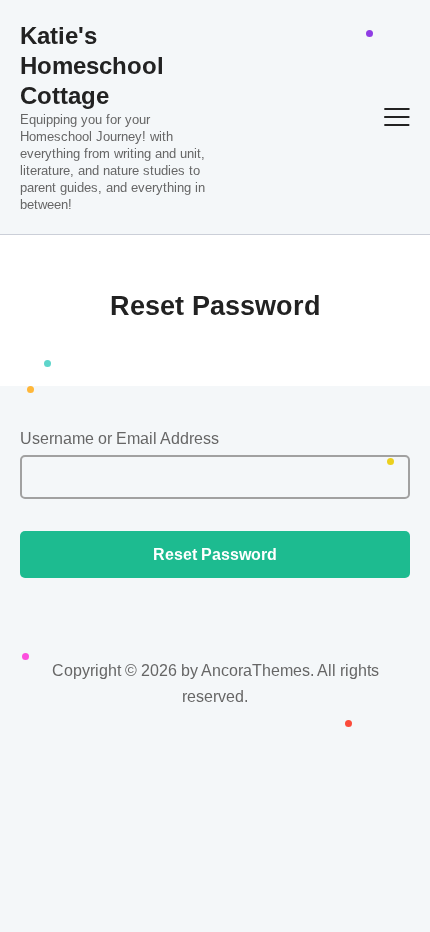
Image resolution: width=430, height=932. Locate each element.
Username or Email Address (119, 438)
